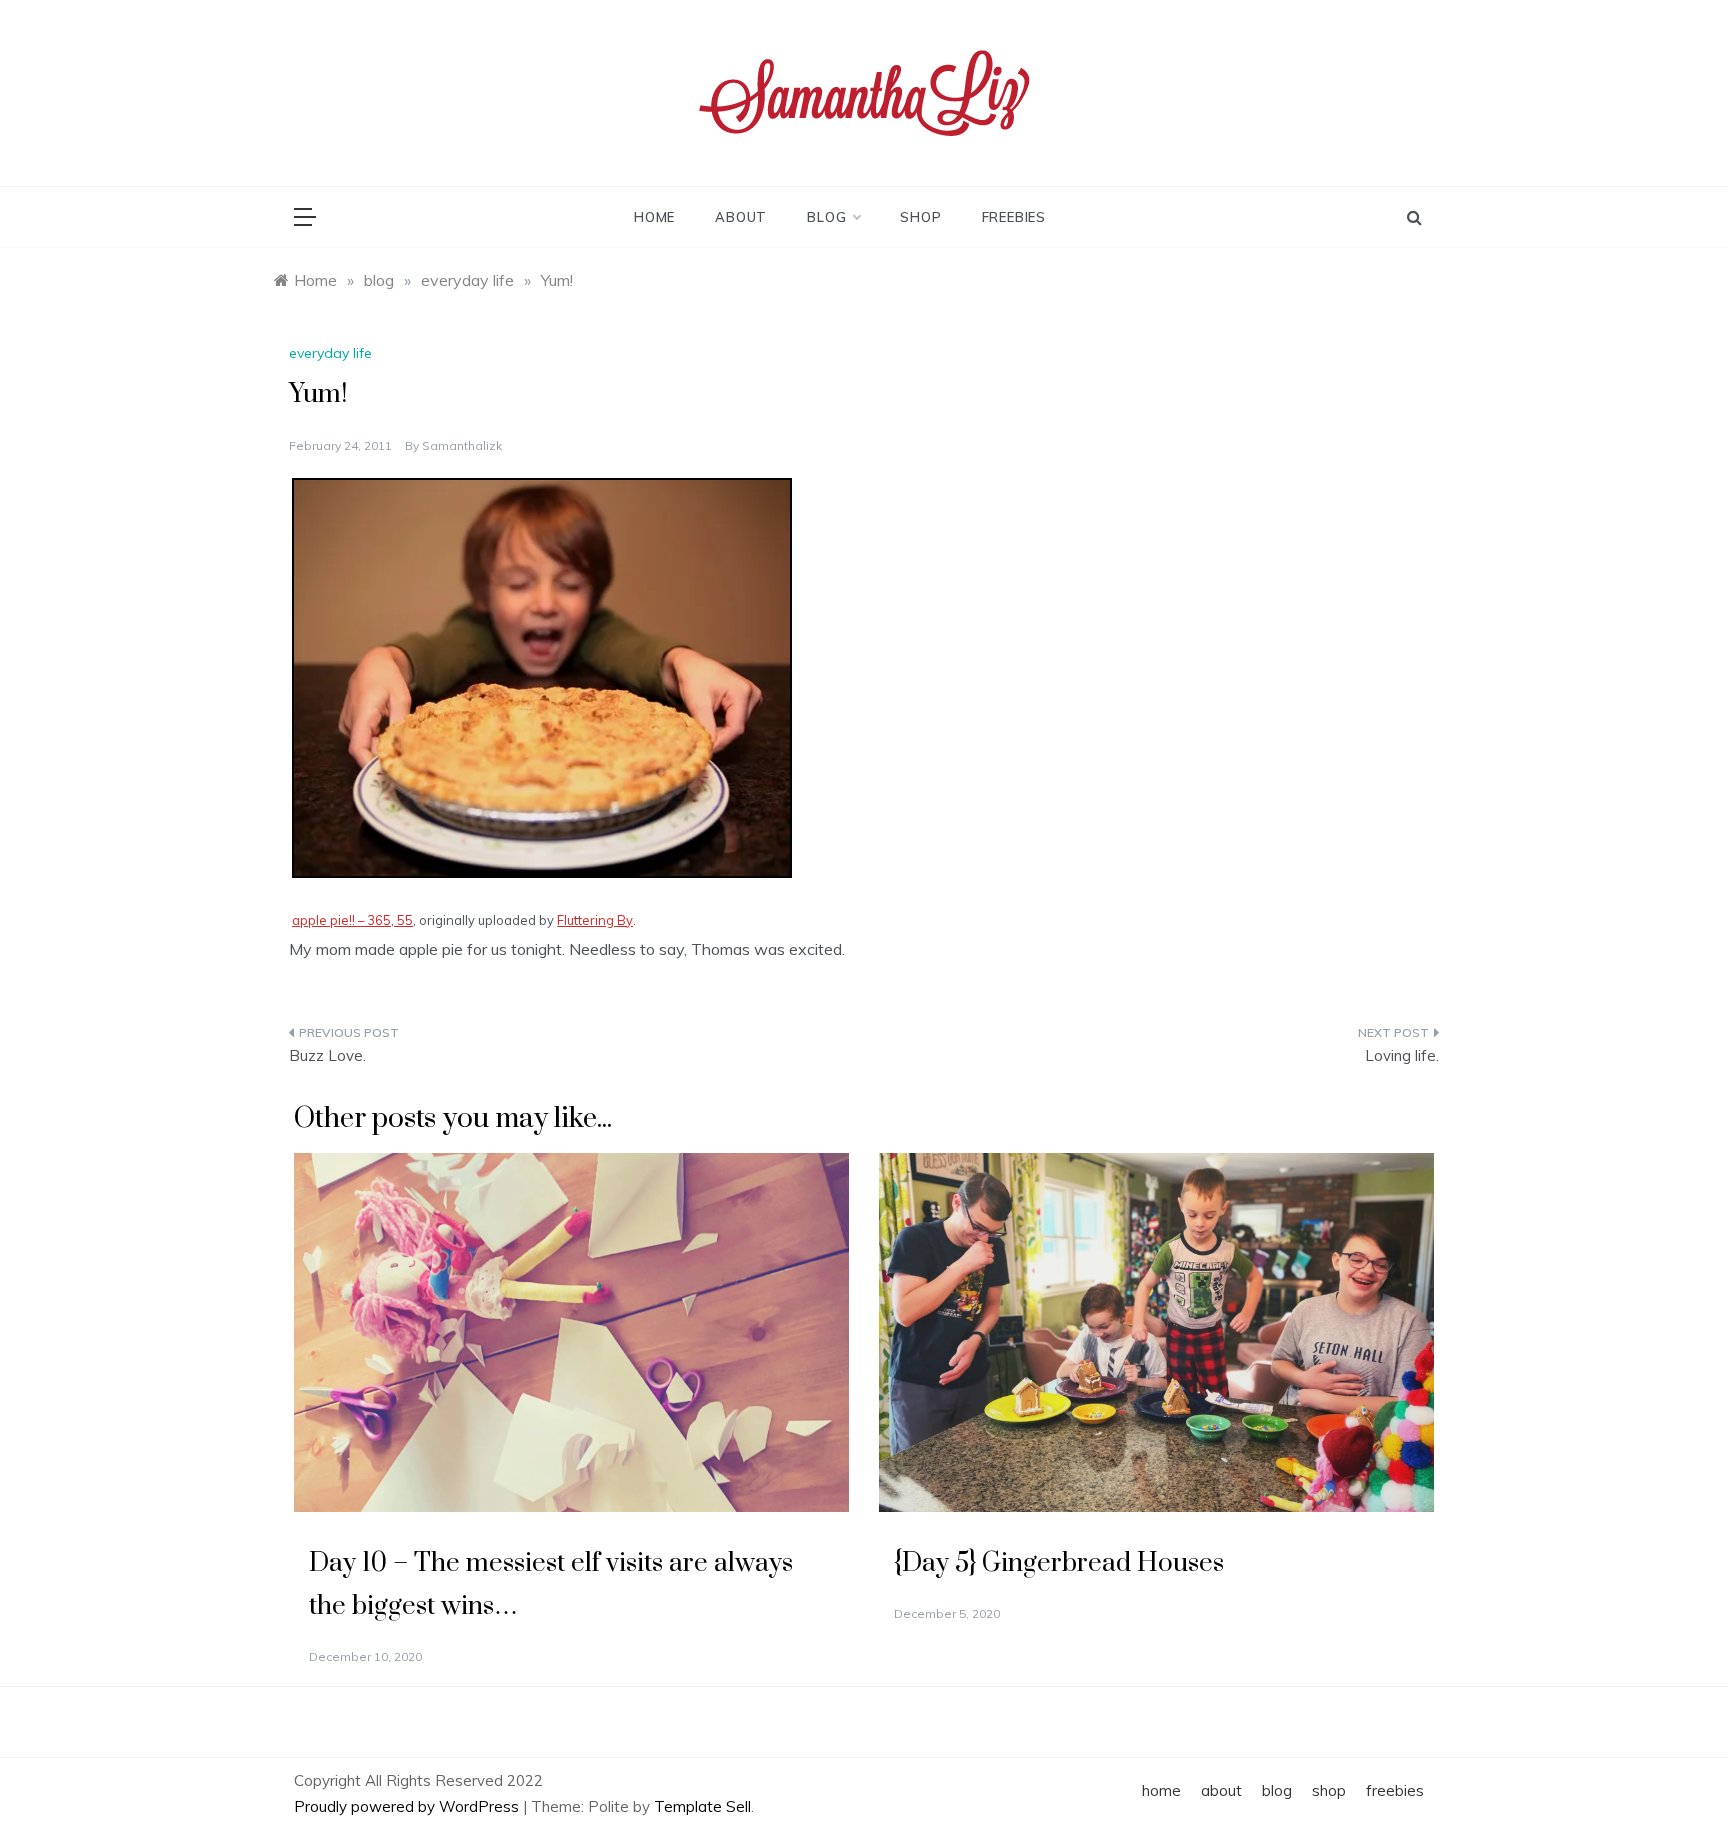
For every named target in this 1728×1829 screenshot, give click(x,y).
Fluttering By (595, 920)
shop (920, 217)
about (741, 217)
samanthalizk (462, 445)
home (654, 217)
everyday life (330, 353)
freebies (1014, 217)
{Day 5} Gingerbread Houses (1059, 1563)
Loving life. (1402, 1055)
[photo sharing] (542, 676)
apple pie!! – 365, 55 (352, 920)
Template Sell (702, 1806)
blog (826, 217)
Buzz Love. (327, 1055)
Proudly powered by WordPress (408, 1806)
